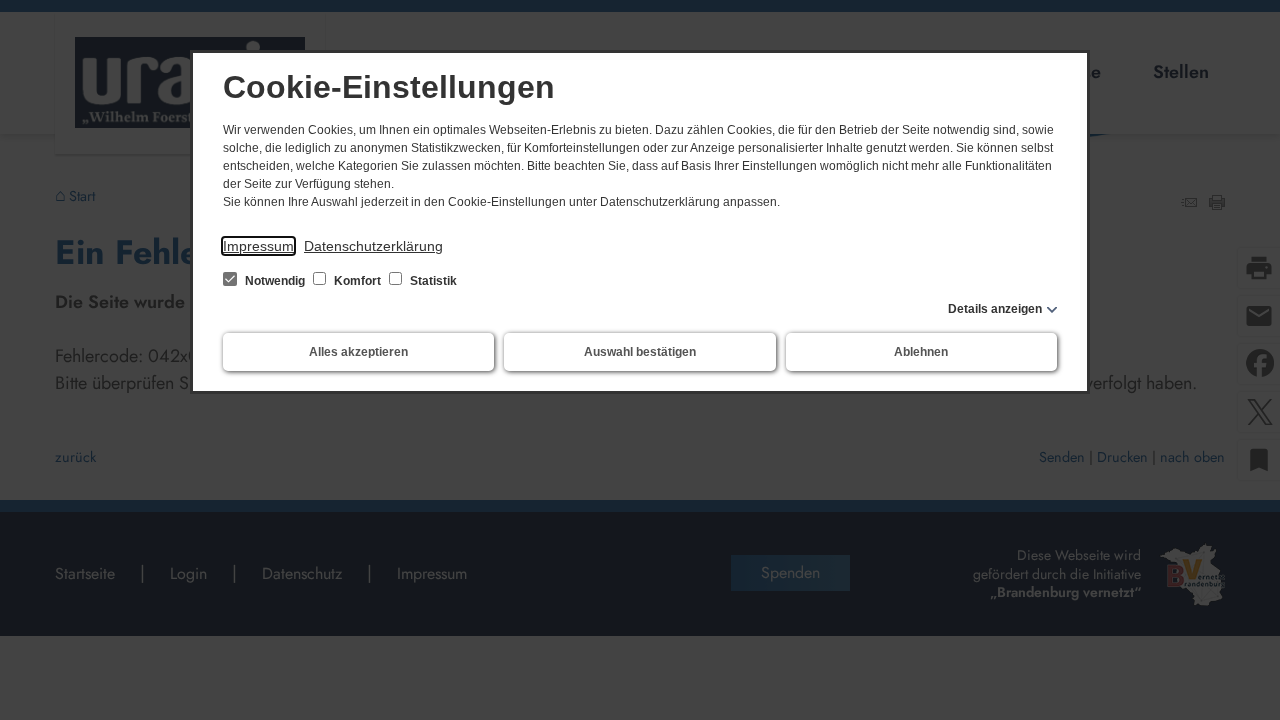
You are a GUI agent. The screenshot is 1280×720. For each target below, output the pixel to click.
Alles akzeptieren (358, 352)
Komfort (357, 281)
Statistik (432, 281)
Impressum (258, 246)
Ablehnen (921, 352)
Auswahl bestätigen (640, 352)
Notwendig (275, 281)
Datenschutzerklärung (373, 246)
